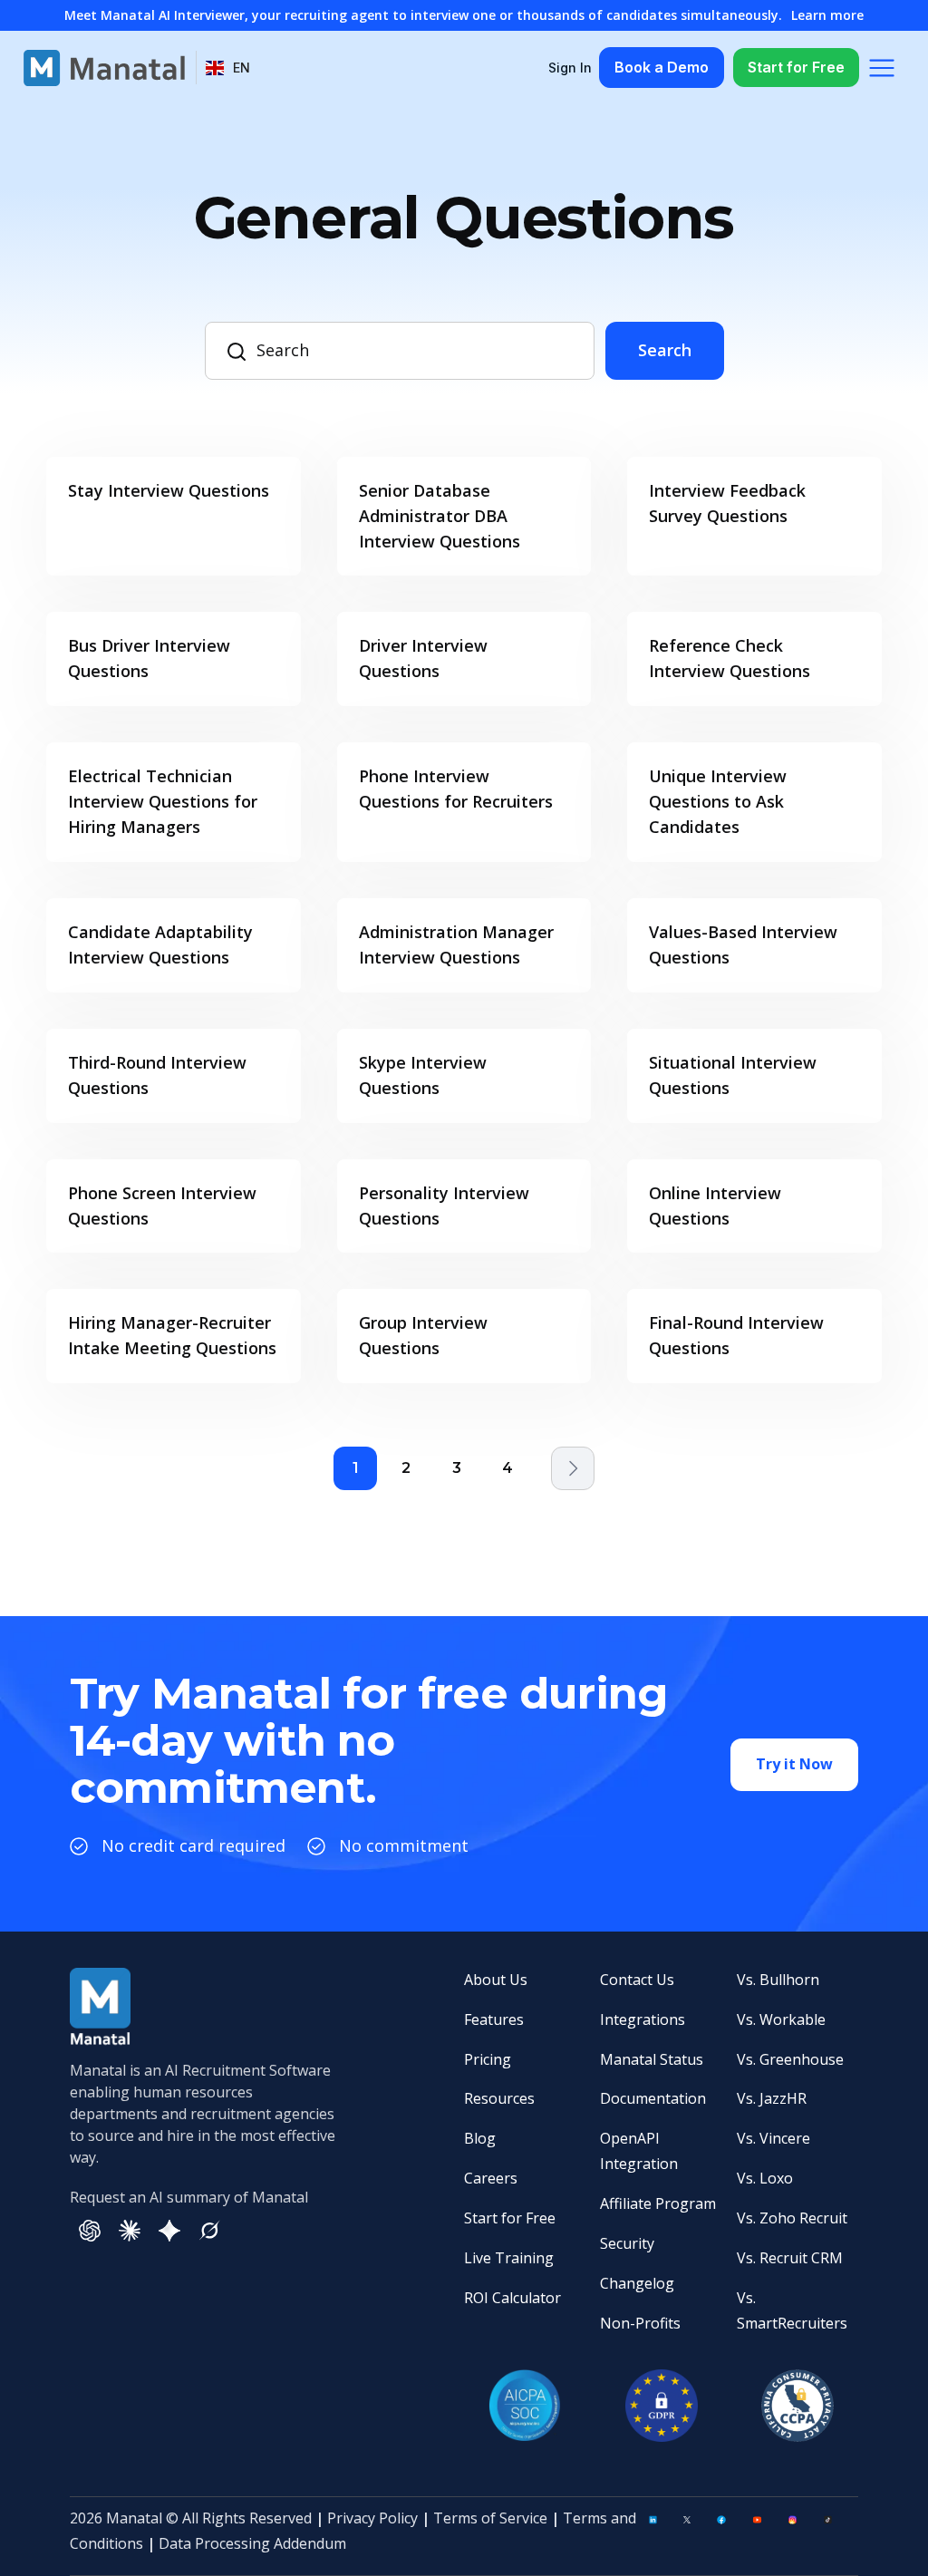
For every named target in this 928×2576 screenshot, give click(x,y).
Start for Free (796, 67)
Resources (499, 2098)
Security (627, 2243)
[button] (228, 68)
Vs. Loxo (765, 2178)
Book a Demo (662, 67)
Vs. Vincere (773, 2138)
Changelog (637, 2283)
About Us (496, 1980)
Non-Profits (640, 2323)
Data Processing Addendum (252, 2543)
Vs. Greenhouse (790, 2059)
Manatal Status (652, 2059)
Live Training (509, 2258)
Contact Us (637, 1980)
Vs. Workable (781, 2019)
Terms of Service (490, 2518)
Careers (491, 2178)
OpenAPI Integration (639, 2151)
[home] (104, 68)
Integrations (643, 2019)
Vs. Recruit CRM (790, 2258)
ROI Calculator (512, 2298)
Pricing (488, 2059)
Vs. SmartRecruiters (792, 2310)
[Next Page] (573, 1468)
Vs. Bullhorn (778, 1980)
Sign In (570, 68)
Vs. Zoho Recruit (792, 2218)
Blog (480, 2138)
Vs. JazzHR (772, 2098)
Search (665, 350)
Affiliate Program (658, 2203)
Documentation (653, 2098)
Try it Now (794, 1764)
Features (494, 2019)
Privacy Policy (372, 2518)
